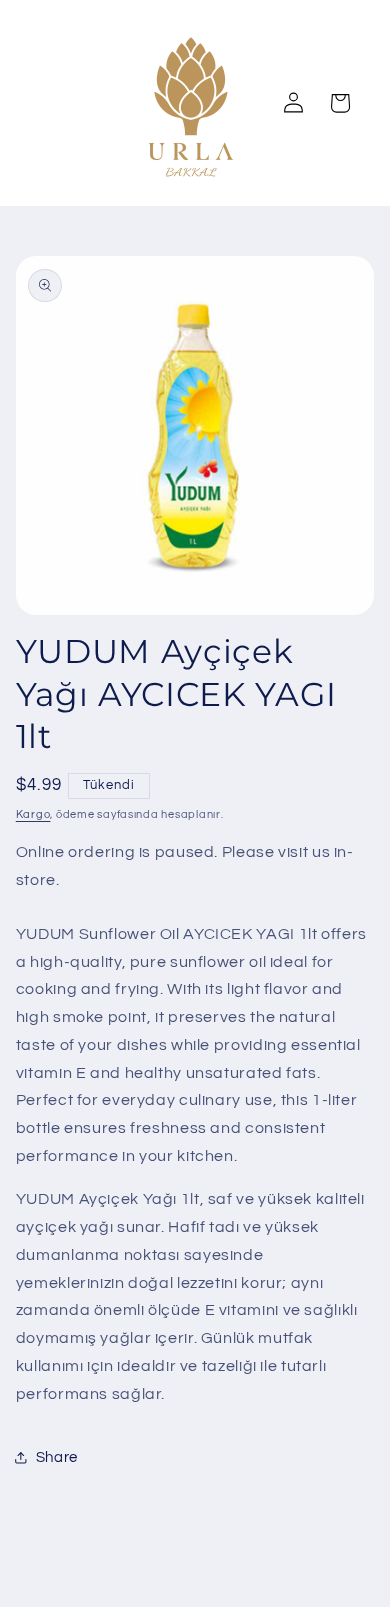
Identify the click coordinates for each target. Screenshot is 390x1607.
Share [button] (57, 1457)
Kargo (33, 814)
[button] (340, 103)
